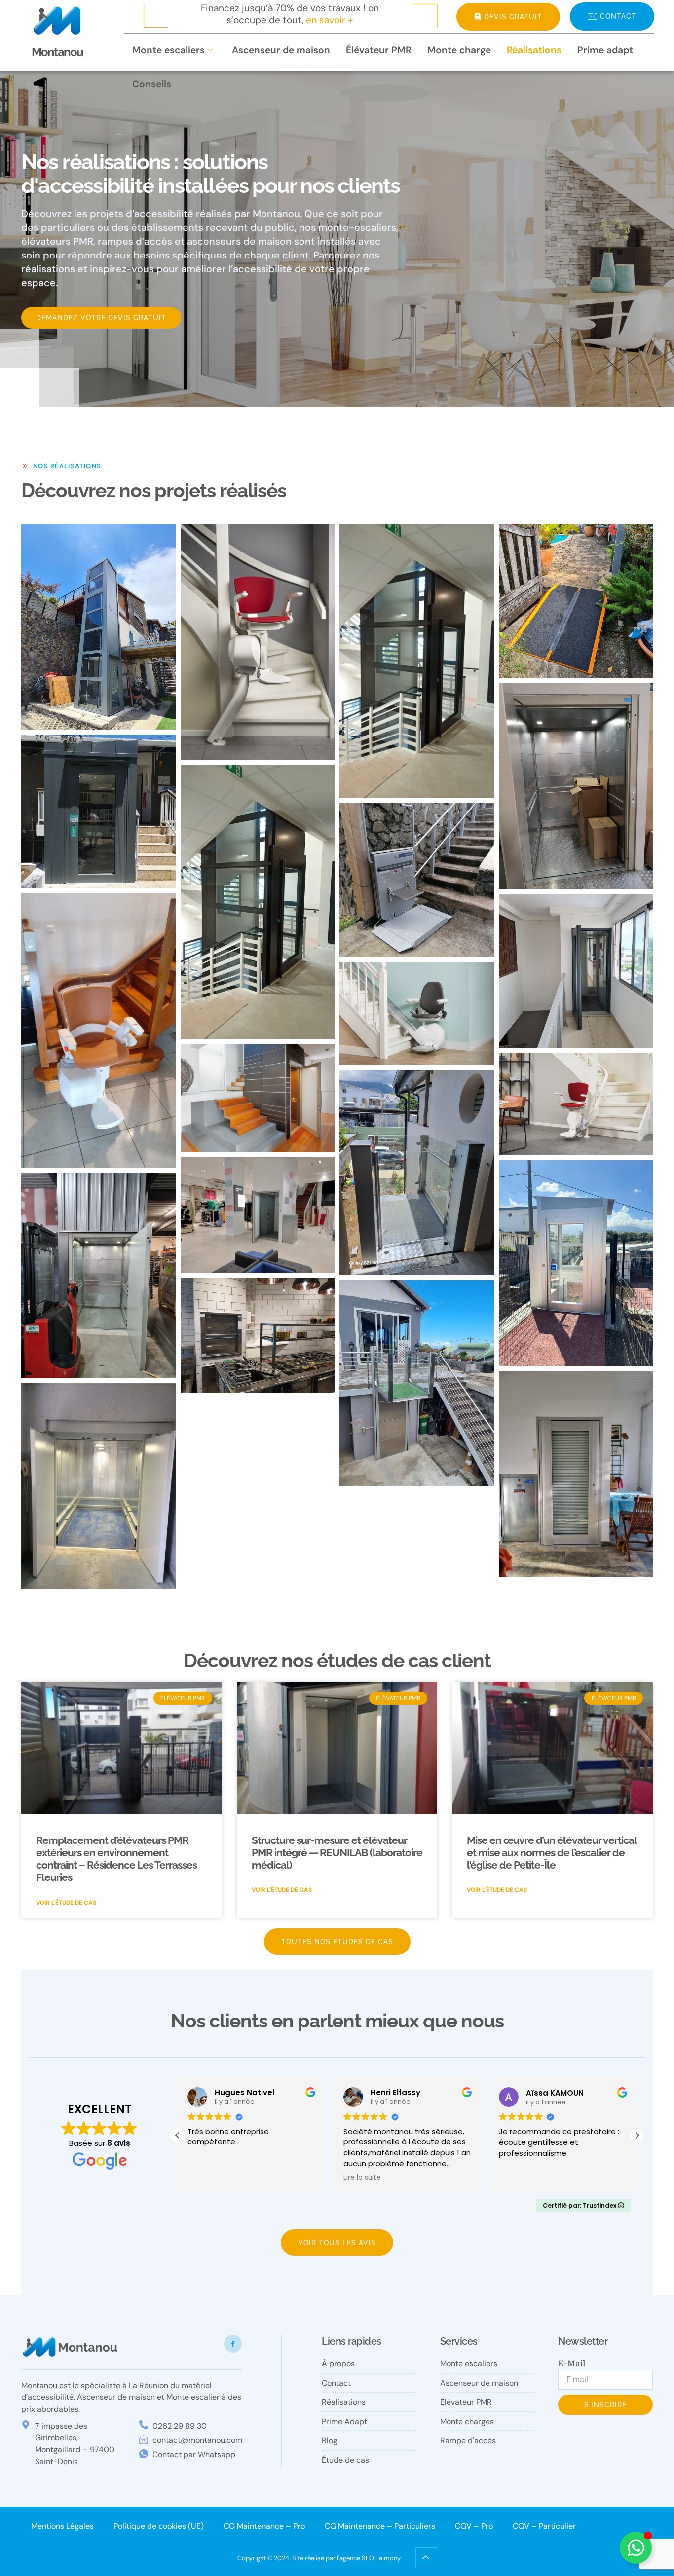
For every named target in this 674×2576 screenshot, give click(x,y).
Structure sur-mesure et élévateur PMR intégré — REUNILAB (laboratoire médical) (337, 1853)
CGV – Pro (474, 2526)
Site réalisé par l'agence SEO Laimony (346, 2558)
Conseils (152, 84)
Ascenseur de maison (281, 50)
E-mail (572, 2364)
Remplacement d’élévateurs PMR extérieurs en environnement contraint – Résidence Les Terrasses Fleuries (116, 1859)
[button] (637, 2135)
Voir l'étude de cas (66, 1903)
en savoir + (330, 20)
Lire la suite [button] (206, 2178)
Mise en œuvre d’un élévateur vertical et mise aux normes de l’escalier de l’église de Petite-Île (552, 1853)
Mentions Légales (62, 2526)
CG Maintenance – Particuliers (380, 2526)
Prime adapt (605, 50)
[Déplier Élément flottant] (636, 2548)
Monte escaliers (168, 50)
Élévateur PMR (379, 50)
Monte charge (459, 50)
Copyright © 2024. (265, 2558)
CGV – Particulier (544, 2526)
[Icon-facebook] (233, 2344)
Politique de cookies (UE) (159, 2526)
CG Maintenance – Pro (264, 2526)
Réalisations (534, 50)
